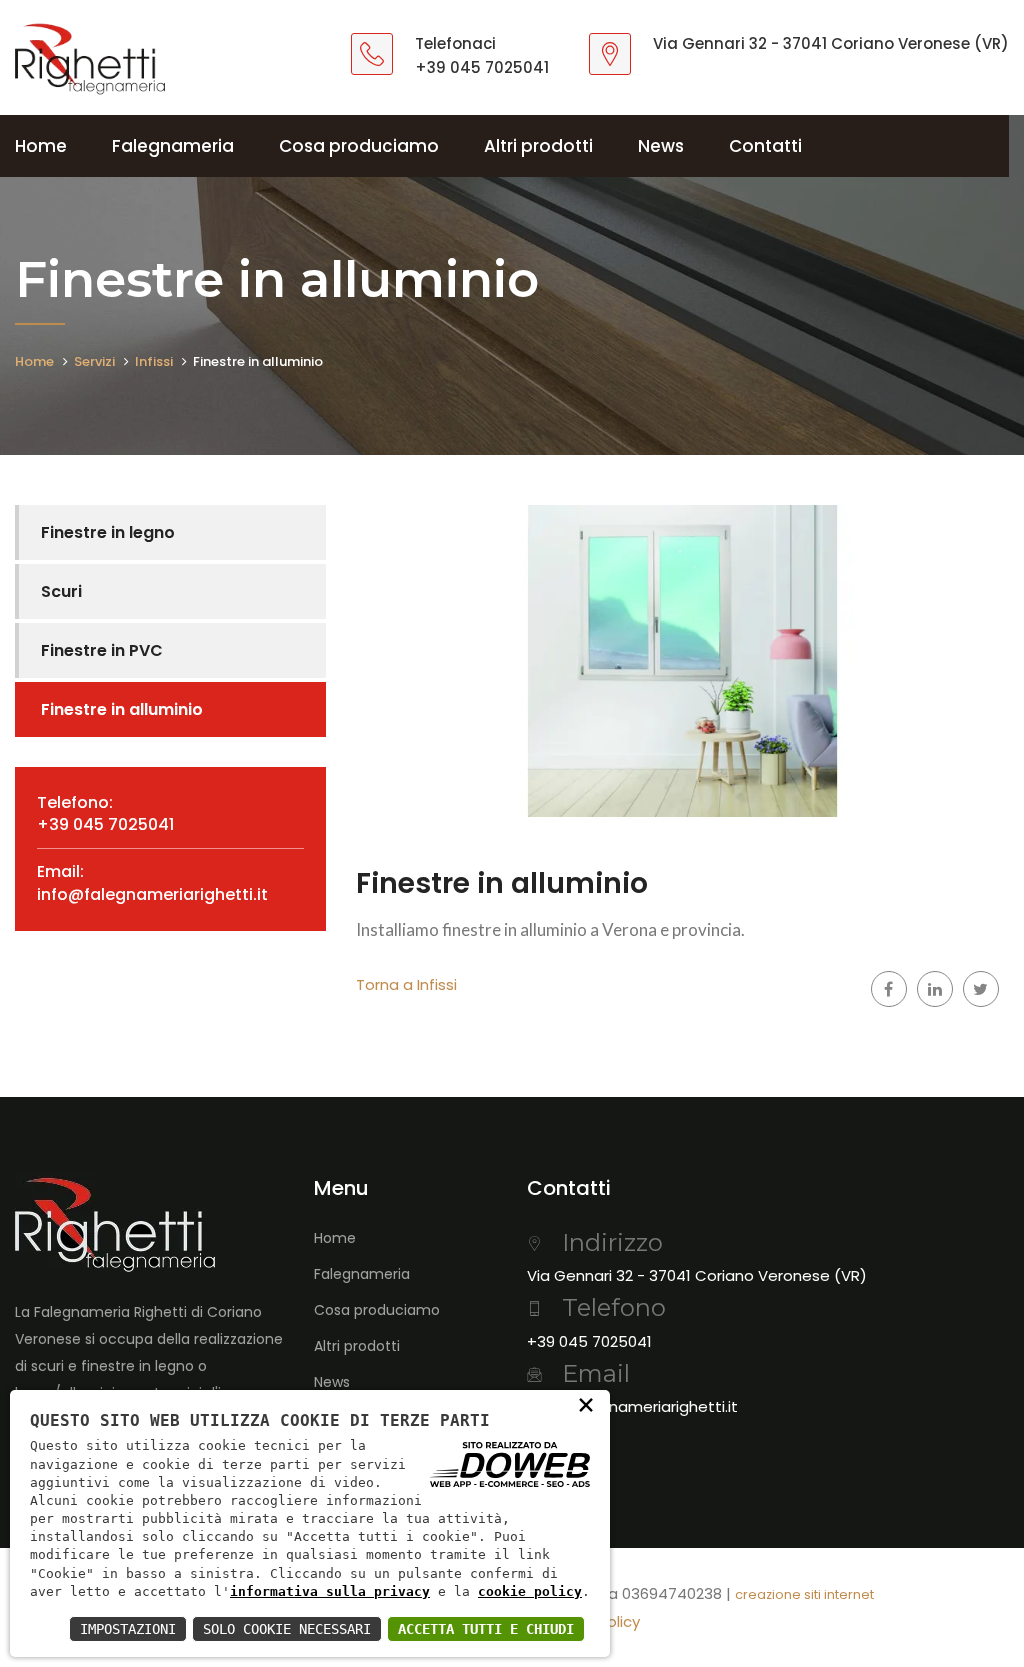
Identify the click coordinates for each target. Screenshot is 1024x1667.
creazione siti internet (804, 1594)
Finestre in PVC (102, 650)
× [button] (586, 1403)
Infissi (154, 361)
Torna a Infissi (406, 984)
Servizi (94, 361)
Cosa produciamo (359, 146)
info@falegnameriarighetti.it (152, 894)
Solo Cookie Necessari (287, 1629)
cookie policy (530, 1591)
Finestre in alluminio (122, 709)
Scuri (61, 591)
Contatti (765, 146)
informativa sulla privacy (330, 1591)
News (661, 146)
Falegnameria (173, 146)
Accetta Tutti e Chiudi (486, 1629)
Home (41, 146)
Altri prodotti (538, 146)
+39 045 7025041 (482, 67)
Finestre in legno (108, 532)
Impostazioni (128, 1629)
